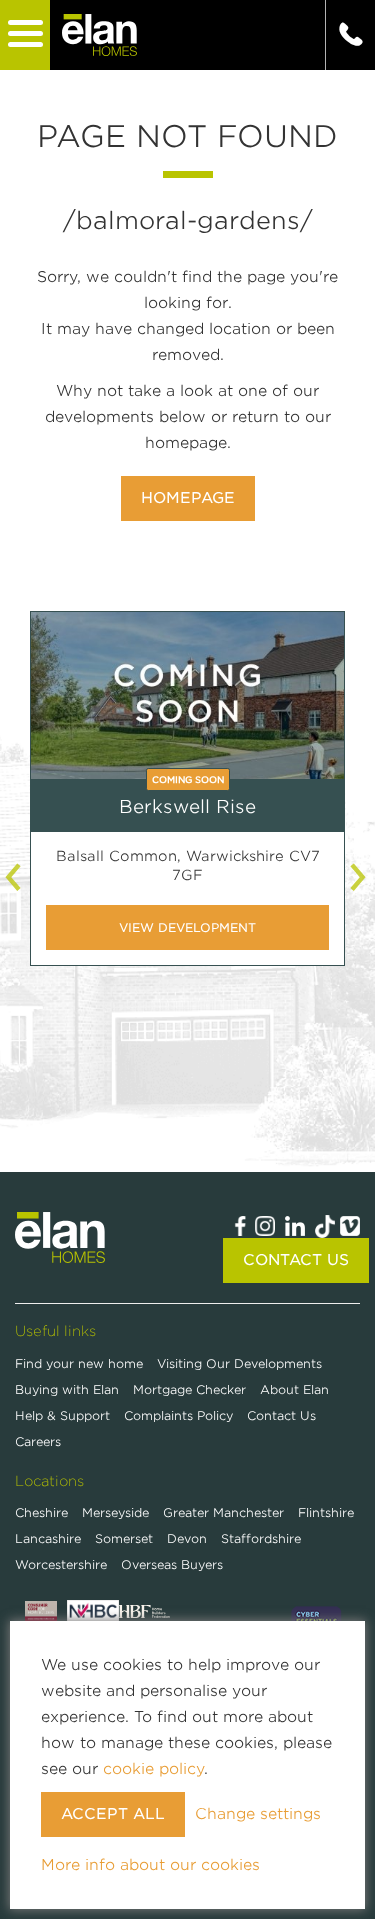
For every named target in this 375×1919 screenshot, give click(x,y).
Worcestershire (61, 1564)
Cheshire (41, 1512)
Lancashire (48, 1538)
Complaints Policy (180, 1415)
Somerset (124, 1538)
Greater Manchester (223, 1512)
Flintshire (326, 1512)
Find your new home (81, 1363)
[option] (187, 803)
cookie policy (153, 1769)
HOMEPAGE (188, 498)
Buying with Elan (69, 1389)
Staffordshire (261, 1538)
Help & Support (64, 1415)
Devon (187, 1538)
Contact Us (296, 1260)
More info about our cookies (150, 1865)
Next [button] (360, 877)
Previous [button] (15, 877)
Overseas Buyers (172, 1564)
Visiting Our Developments (239, 1363)
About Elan (294, 1389)
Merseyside (115, 1512)
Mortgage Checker (191, 1389)
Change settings (258, 1814)
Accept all (113, 1814)
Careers (38, 1441)
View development (187, 927)
